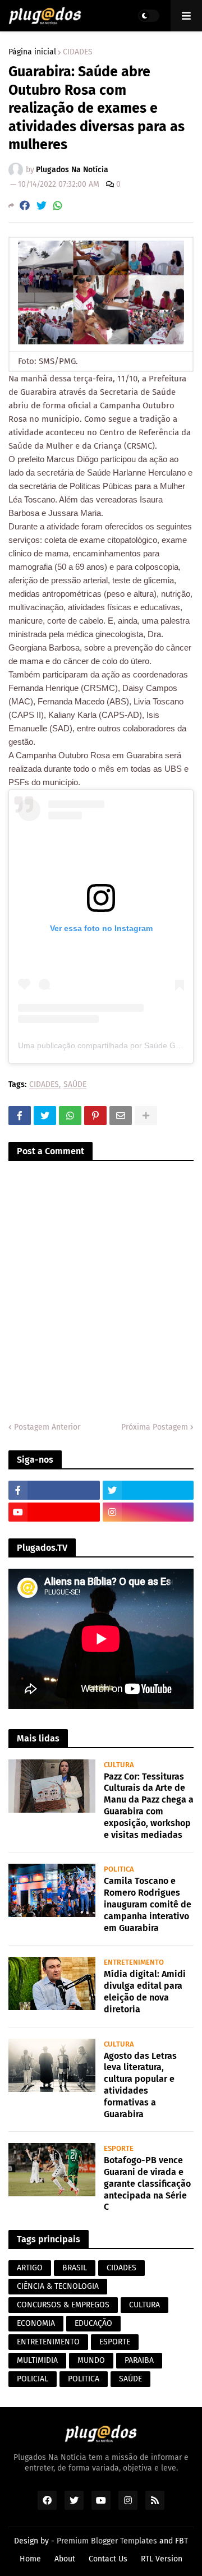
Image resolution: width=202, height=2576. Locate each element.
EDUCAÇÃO (93, 2323)
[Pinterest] (95, 1116)
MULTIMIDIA (37, 2360)
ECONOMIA (36, 2323)
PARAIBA (139, 2360)
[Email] (121, 1116)
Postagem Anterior (47, 1427)
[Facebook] (25, 206)
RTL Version (162, 2559)
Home (30, 2559)
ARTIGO (30, 2268)
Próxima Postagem (155, 1427)
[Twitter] (42, 206)
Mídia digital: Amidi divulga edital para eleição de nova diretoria (145, 1991)
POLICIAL (33, 2379)
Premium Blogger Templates (107, 2541)
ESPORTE (115, 2342)
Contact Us (108, 2559)
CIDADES (78, 52)
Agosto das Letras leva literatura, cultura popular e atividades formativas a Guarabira (140, 2085)
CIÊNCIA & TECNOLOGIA (58, 2286)
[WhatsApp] (58, 206)
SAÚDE (75, 1085)
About (65, 2559)
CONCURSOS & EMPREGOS (63, 2305)
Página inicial (32, 52)
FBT (182, 2541)
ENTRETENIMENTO (48, 2342)
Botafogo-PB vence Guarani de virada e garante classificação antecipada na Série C (147, 2183)
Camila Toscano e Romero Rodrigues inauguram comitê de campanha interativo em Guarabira (148, 1904)
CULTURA (144, 2305)
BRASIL (75, 2268)
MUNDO (91, 2360)
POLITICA (84, 2379)
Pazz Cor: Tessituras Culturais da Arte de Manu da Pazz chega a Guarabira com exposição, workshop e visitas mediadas (149, 1806)
